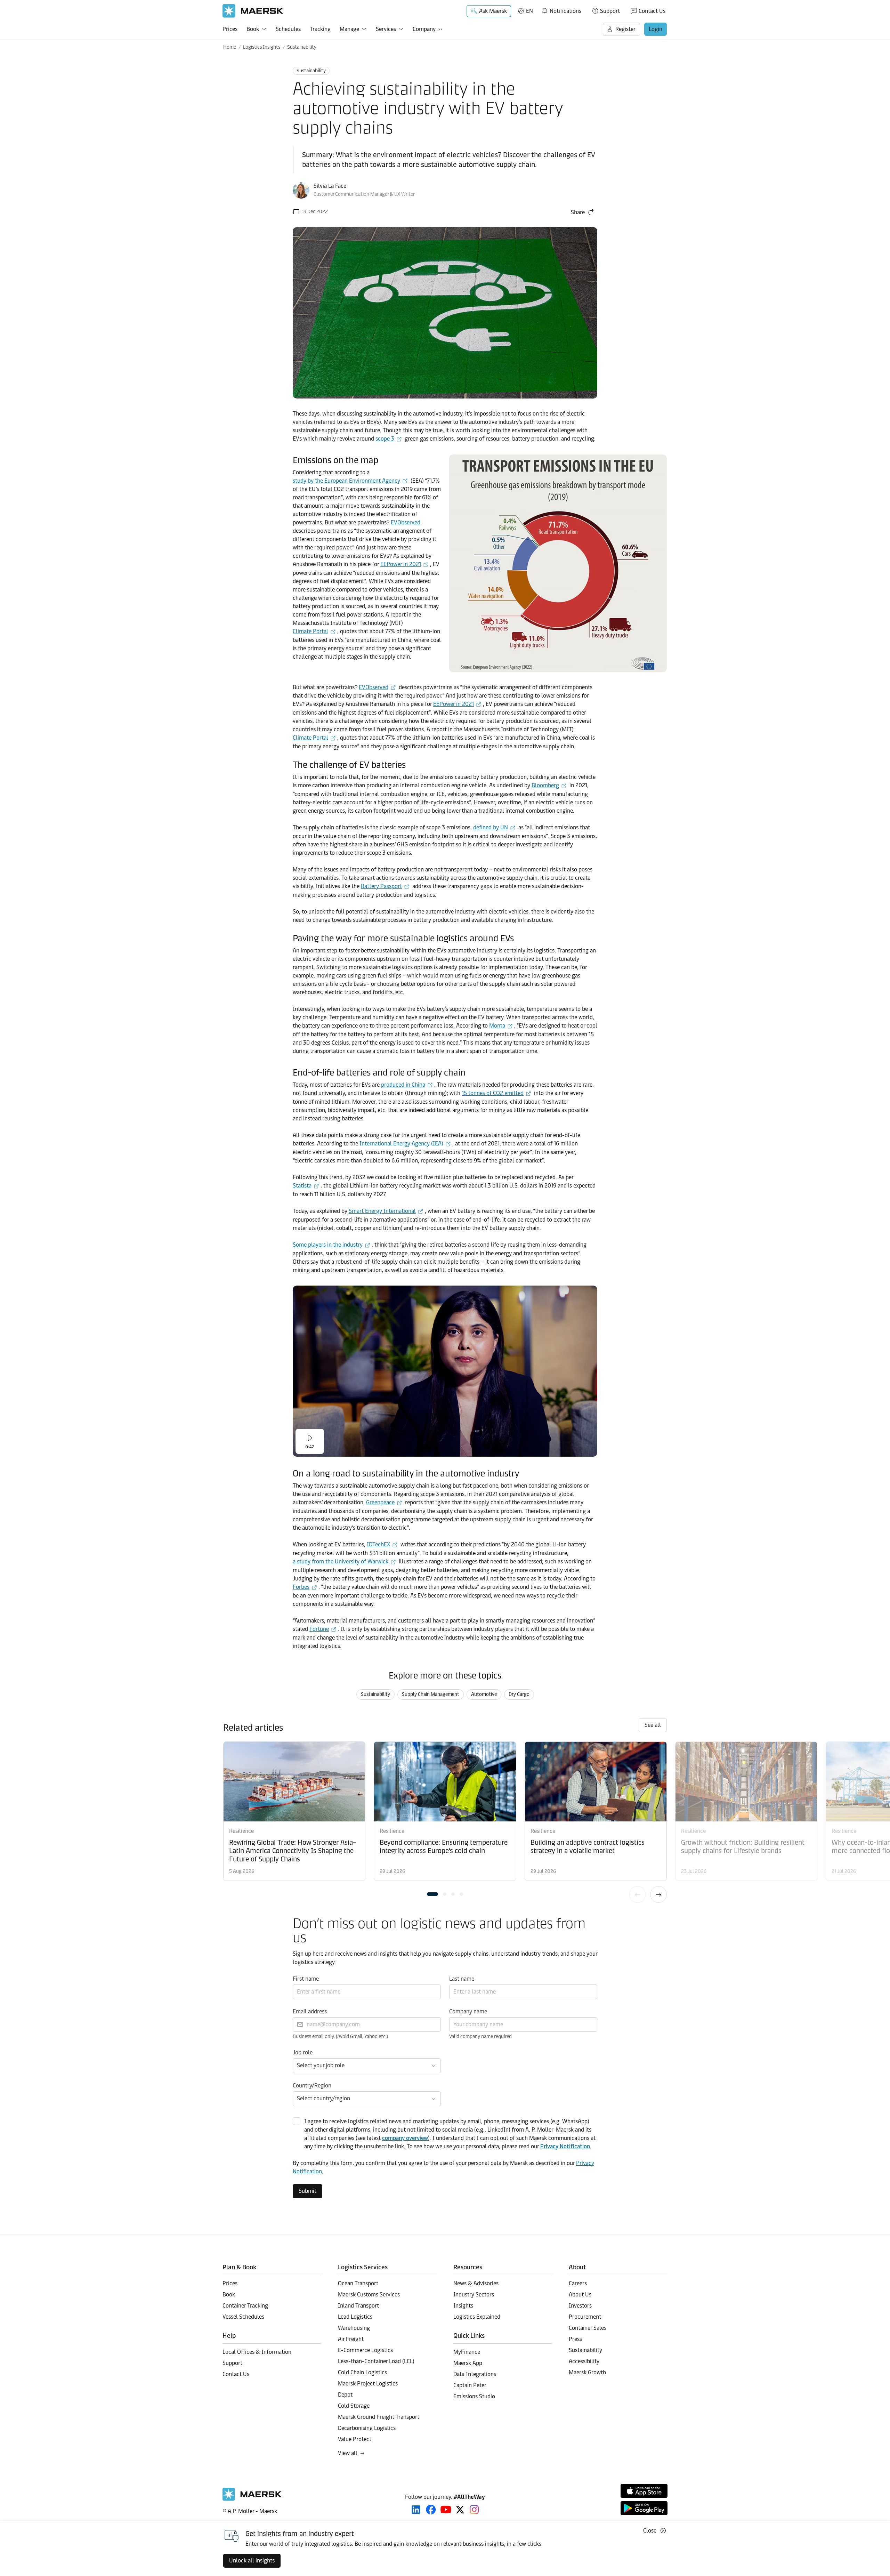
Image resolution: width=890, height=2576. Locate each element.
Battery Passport (381, 886)
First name (306, 1979)
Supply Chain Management (431, 1694)
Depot (345, 2395)
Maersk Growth (587, 2372)
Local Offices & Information (257, 2352)
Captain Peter (470, 2385)
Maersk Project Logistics (368, 2384)
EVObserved (406, 522)
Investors (580, 2306)
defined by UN (491, 827)
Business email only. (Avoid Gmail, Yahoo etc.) (340, 2036)
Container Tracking (245, 2306)
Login (656, 29)
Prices (230, 29)
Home (230, 47)
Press (575, 2339)
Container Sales (588, 2328)
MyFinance (467, 2352)
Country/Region (312, 2086)
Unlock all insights (252, 2561)
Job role (303, 2052)
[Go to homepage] (253, 11)
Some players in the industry (328, 1245)
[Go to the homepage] (252, 2499)
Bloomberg (545, 785)
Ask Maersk (493, 11)
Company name (468, 2011)
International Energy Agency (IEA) (401, 1144)
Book (253, 29)
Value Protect (355, 2439)
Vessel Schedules (243, 2317)
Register (625, 29)
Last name (462, 1979)
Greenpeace (380, 1502)
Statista (302, 1186)
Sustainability (302, 47)
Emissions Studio (474, 2396)
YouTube (446, 2510)
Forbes (301, 1587)
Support (610, 11)
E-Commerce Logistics (365, 2350)
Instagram (474, 2510)
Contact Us (652, 11)
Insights (463, 2306)
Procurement (585, 2317)
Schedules (288, 29)
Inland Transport (358, 2306)
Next (658, 1894)
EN (529, 11)
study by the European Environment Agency (346, 481)
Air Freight (351, 2339)
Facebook (431, 2510)
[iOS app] (644, 2491)
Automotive (484, 1694)
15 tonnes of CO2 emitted (493, 1093)
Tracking (320, 29)
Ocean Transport (358, 2283)
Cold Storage (354, 2406)
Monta (497, 1026)
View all (348, 2453)
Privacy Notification (565, 2146)
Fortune (319, 1629)
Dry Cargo (519, 1694)
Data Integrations (475, 2374)
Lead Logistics (355, 2317)
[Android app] (644, 2508)
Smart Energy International (382, 1211)
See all (653, 1725)
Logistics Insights (262, 47)
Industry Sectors (474, 2295)
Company (424, 29)
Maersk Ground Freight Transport (379, 2417)
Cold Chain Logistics (362, 2372)
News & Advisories (476, 2283)
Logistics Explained (477, 2317)
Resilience (241, 1831)
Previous (638, 1894)
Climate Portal (310, 631)
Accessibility (584, 2361)
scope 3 (385, 439)
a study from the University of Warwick (341, 1561)
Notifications (561, 10)
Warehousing (354, 2328)
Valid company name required (480, 2036)
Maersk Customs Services (369, 2295)
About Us (580, 2295)
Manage (349, 29)
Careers (578, 2283)
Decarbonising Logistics (367, 2428)
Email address (310, 2011)
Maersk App (468, 2363)
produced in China (403, 1085)
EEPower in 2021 (401, 564)
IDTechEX (378, 1544)
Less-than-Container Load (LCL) (376, 2361)
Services (386, 29)
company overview (405, 2138)
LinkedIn (416, 2510)
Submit (308, 2191)
